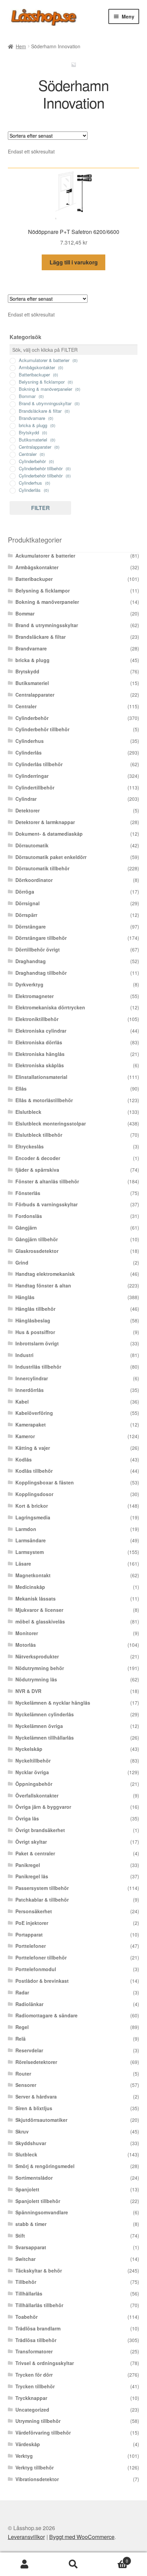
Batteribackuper (34, 579)
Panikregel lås (32, 1876)
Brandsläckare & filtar (41, 637)
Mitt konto (24, 2564)
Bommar (25, 613)
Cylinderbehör (32, 718)
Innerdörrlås (30, 1390)
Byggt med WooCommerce (82, 2537)
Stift (20, 2236)
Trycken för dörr (34, 2375)
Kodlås (24, 1459)
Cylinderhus (30, 741)
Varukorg (113, 2558)
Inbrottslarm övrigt (37, 1343)
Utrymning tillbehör (38, 2421)
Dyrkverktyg (29, 984)
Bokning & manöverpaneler (47, 602)
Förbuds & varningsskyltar (46, 1204)
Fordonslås (29, 1216)
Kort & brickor (32, 1506)
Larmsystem (30, 1552)
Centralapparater (35, 695)
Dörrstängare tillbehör (41, 938)
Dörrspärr (26, 915)
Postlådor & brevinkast (42, 1981)
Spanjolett (27, 2189)
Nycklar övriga (32, 1772)
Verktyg (24, 2456)
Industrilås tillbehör (38, 1367)
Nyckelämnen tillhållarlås (45, 1738)
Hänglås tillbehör (35, 1309)
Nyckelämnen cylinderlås (45, 1714)
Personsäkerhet (34, 1911)
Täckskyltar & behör (39, 2270)
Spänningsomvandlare (42, 2212)
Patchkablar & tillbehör (42, 1900)
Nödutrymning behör (40, 1668)
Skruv (22, 2131)
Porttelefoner (31, 1946)
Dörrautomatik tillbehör (42, 868)
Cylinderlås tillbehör (39, 764)
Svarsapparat (31, 2247)
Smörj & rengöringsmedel (45, 2166)
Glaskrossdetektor (37, 1251)
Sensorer (26, 2085)
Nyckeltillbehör (33, 1760)
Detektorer (28, 810)
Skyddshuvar (31, 2143)
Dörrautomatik (32, 845)
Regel (22, 2027)
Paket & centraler (35, 1853)
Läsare (23, 1564)
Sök (73, 2564)
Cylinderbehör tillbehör (42, 729)
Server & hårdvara (36, 2096)
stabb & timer (31, 2224)
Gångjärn (26, 1228)
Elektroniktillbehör (37, 1019)
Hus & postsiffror (35, 1332)
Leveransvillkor (26, 2537)
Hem (21, 46)
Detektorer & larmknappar (45, 822)
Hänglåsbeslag (33, 1320)
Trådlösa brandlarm (38, 2328)
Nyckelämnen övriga (39, 1726)
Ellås (21, 1088)
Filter (41, 508)
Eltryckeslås (30, 1146)
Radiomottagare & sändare (46, 2015)
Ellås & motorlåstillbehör (44, 1100)
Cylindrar (26, 799)
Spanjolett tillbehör (38, 2201)
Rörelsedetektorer (36, 2062)
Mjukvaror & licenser (39, 1610)
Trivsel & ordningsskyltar (45, 2363)
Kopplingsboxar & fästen (45, 1482)
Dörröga (25, 892)
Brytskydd (27, 671)
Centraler (26, 706)
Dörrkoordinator (34, 880)
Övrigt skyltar (31, 1842)
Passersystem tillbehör (42, 1888)
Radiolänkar (29, 2004)
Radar (22, 1992)
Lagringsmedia (33, 1517)
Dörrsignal (28, 903)
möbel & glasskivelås (40, 1621)
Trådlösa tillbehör (36, 2340)
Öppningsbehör (34, 1784)
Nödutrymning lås (36, 1679)
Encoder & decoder (38, 1158)
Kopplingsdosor (34, 1494)
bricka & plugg (32, 660)
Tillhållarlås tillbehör (39, 2305)
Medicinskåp (30, 1587)
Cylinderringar (32, 776)
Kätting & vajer (33, 1448)
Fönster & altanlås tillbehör (47, 1181)
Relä (21, 2039)
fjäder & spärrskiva (37, 1170)
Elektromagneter (35, 996)
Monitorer (27, 1633)
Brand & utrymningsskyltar (47, 625)
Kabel (22, 1402)
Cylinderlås (29, 752)
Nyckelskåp (29, 1749)
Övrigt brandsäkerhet (40, 1830)
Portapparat (29, 1934)
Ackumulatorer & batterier (45, 556)
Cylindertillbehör (35, 787)
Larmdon (26, 1529)
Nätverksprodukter (37, 1656)
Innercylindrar (32, 1378)
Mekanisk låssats (36, 1598)
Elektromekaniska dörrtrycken (50, 1007)
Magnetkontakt (33, 1575)
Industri (24, 1355)
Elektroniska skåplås (40, 1065)
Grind (22, 1262)
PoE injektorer (32, 1923)
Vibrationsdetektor (37, 2479)
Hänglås (25, 1297)
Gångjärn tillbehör (37, 1239)
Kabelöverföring (34, 1413)
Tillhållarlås (29, 2293)
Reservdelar (29, 2050)
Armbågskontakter (37, 567)
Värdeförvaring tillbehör (43, 2432)
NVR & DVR (28, 1691)
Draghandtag (31, 961)
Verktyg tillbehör (35, 2467)
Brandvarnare (31, 648)
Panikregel (28, 1865)
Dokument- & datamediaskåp (49, 834)
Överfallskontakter (37, 1795)
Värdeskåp (28, 2444)
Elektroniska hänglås (40, 1054)
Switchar (25, 2259)
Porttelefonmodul (36, 1969)
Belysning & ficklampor (43, 590)
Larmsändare (31, 1540)
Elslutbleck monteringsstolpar (51, 1123)
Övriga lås (27, 1818)
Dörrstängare (31, 926)
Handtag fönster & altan (43, 1285)
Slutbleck (26, 2154)
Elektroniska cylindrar (41, 1031)
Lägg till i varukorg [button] (74, 262)
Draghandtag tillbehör (41, 973)
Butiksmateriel (32, 683)
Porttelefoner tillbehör (41, 1957)
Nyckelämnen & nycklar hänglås (53, 1703)
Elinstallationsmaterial (41, 1077)
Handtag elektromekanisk (45, 1274)
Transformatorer (34, 2351)
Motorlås (26, 1645)
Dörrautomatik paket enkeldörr (51, 857)
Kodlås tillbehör (34, 1471)
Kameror (25, 1436)
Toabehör (26, 2317)
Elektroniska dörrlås (39, 1042)
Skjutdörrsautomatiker (41, 2120)
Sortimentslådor (34, 2178)
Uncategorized (32, 2410)
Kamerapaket (31, 1424)
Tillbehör (26, 2282)
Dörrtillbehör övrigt (38, 949)
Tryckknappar (31, 2398)
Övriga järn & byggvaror (43, 1807)
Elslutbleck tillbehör (39, 1135)
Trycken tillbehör (35, 2386)
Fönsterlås (28, 1193)
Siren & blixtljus (34, 2108)
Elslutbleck (28, 1112)
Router (23, 2074)
